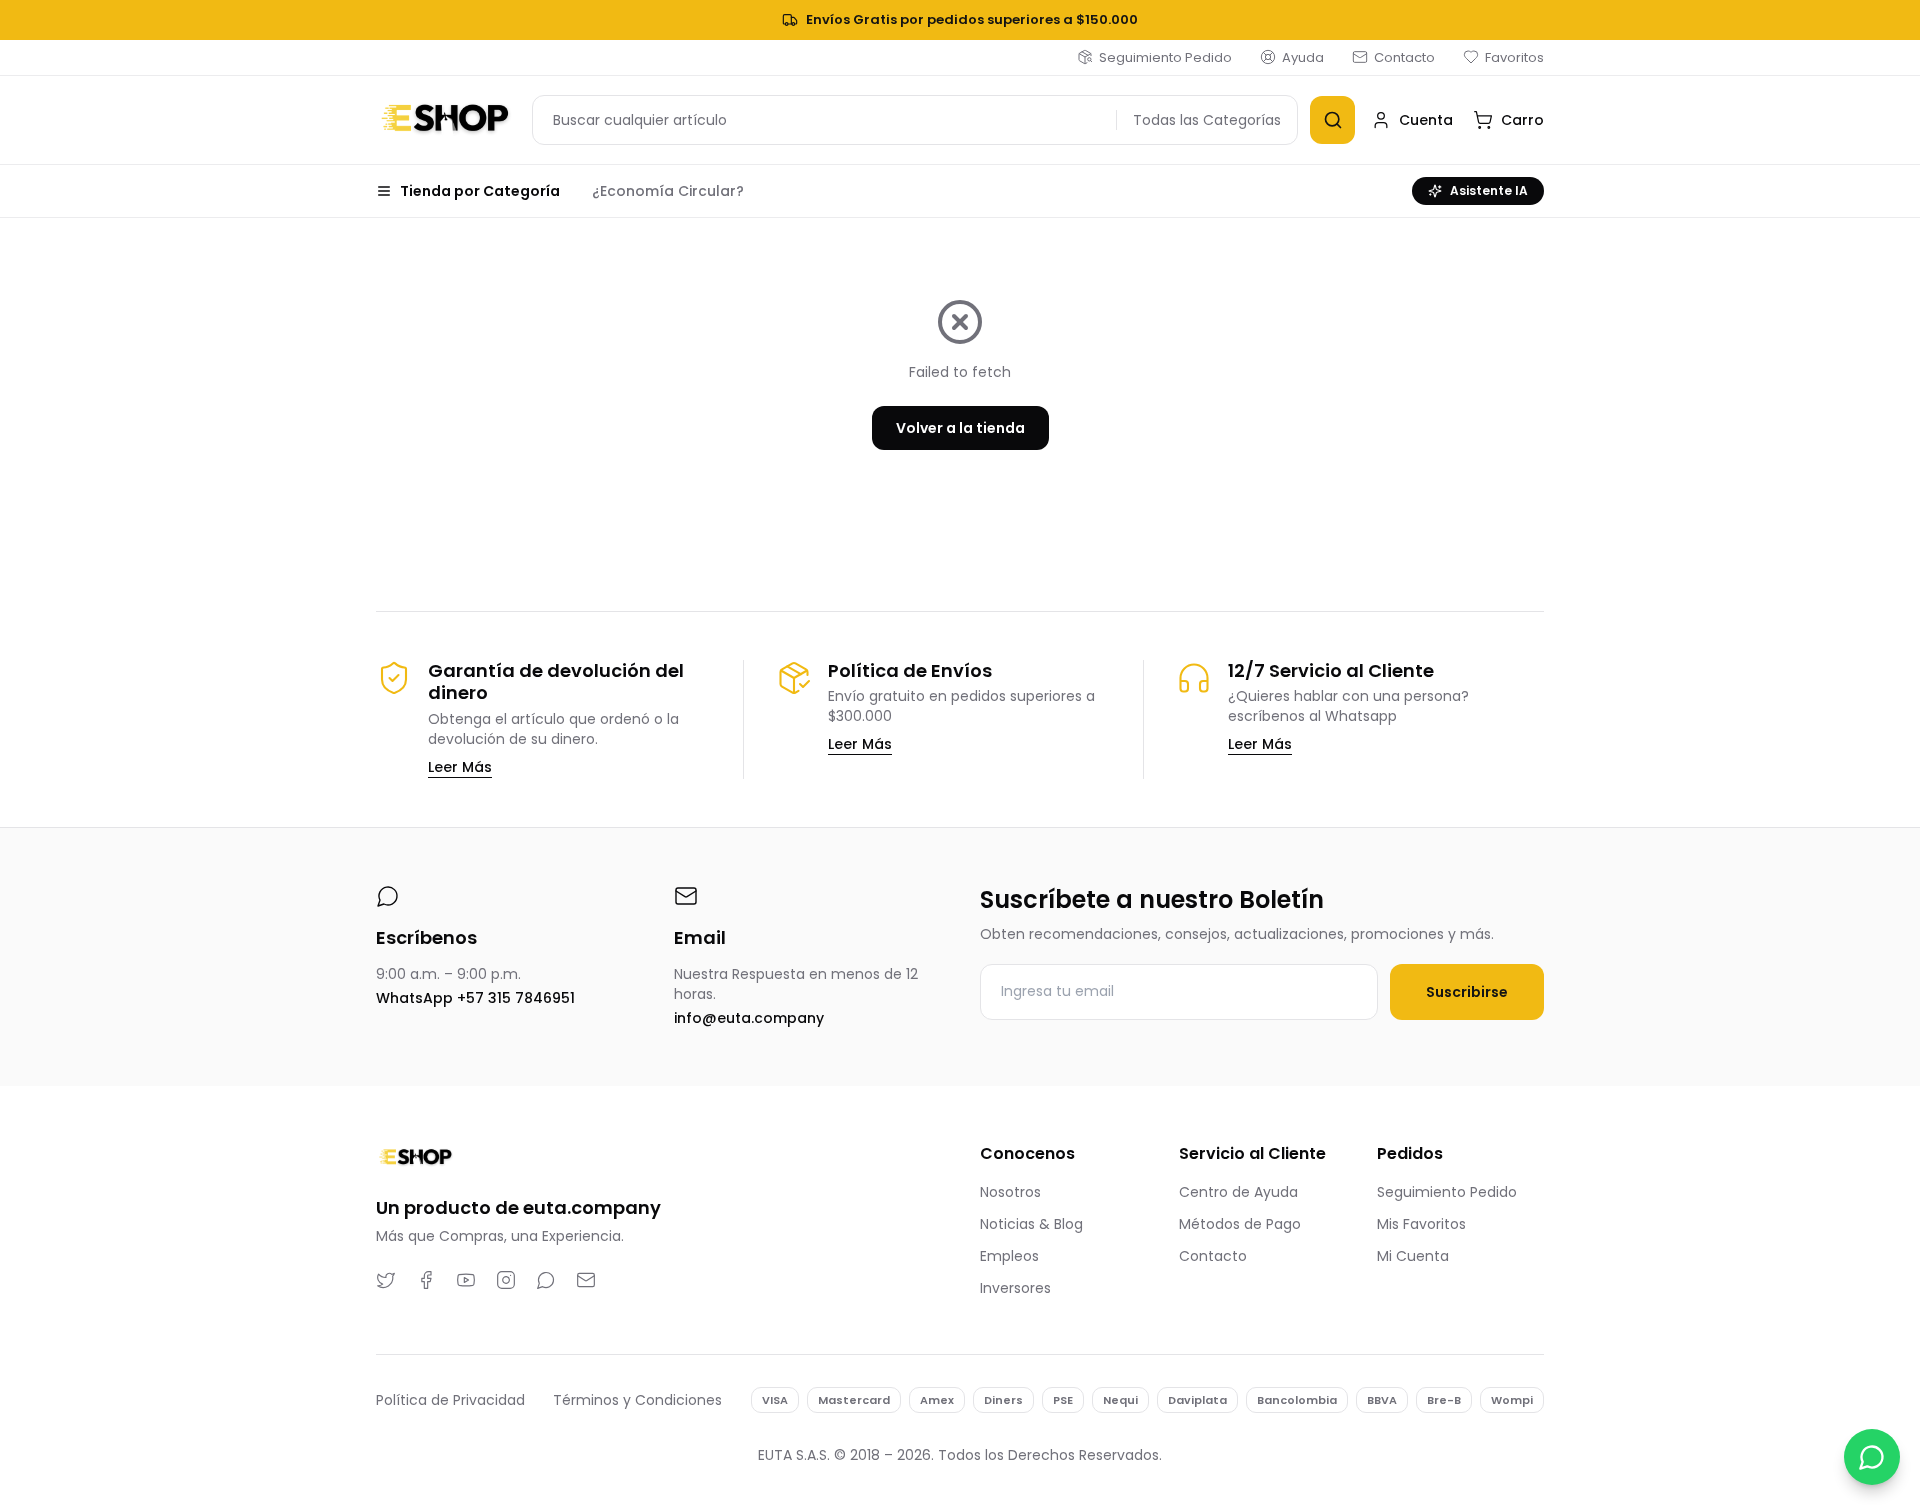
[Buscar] (1332, 120)
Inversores (1015, 1288)
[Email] (586, 1280)
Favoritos (1514, 57)
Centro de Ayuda (1238, 1192)
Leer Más (460, 767)
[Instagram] (506, 1280)
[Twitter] (386, 1280)
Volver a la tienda (960, 428)
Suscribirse (1467, 992)
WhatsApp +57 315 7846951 (475, 998)
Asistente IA (1489, 190)
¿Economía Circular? (668, 191)
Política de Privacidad (450, 1400)
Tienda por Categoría (480, 191)
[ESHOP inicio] (446, 120)
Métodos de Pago (1240, 1224)
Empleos (1009, 1256)
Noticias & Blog (1031, 1224)
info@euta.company (749, 1018)
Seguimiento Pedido (1165, 57)
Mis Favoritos (1421, 1224)
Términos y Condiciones (637, 1400)
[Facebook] (426, 1280)
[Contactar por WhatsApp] (1872, 1457)
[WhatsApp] (546, 1280)
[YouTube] (466, 1280)
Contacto (1404, 57)
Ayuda (1303, 57)
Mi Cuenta (1413, 1256)
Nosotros (1010, 1192)
